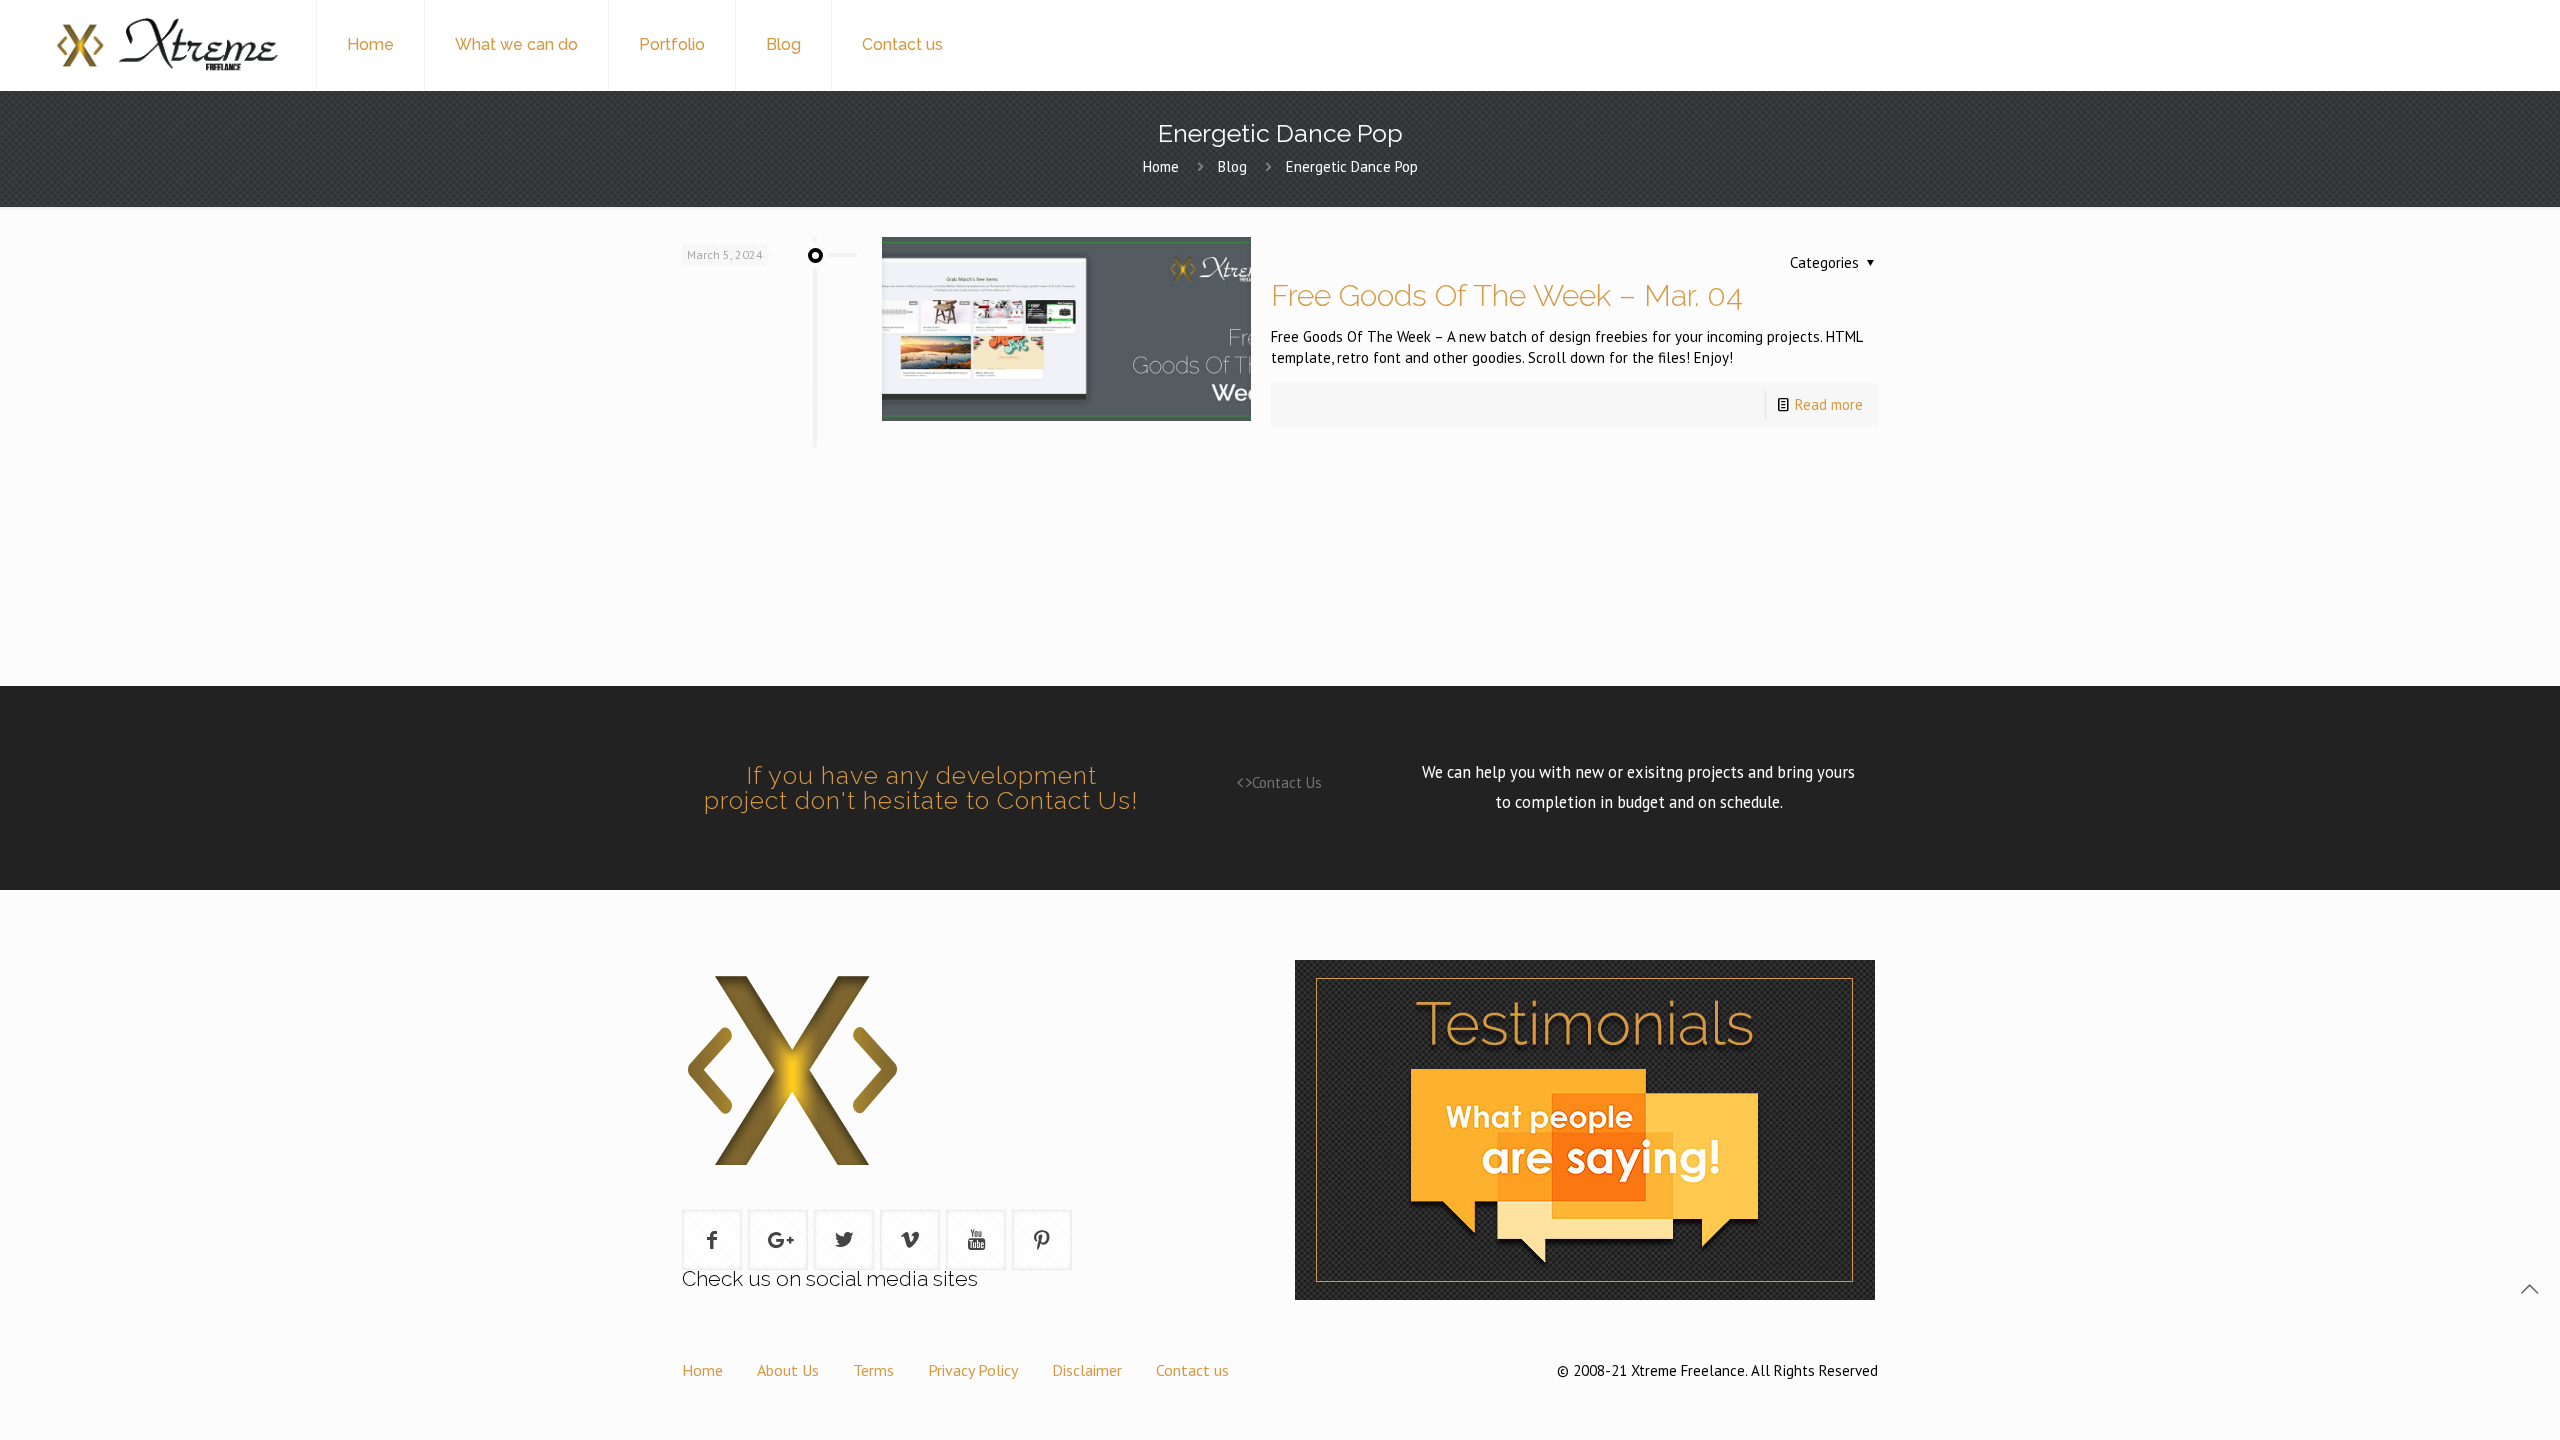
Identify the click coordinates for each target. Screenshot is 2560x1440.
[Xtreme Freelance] (166, 45)
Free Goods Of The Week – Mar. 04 (1507, 295)
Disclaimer (1087, 1370)
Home (1161, 166)
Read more (1829, 404)
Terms (873, 1370)
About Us (788, 1370)
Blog (1232, 166)
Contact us (1192, 1370)
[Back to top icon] (2529, 1289)
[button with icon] (712, 1240)
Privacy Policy (973, 1370)
